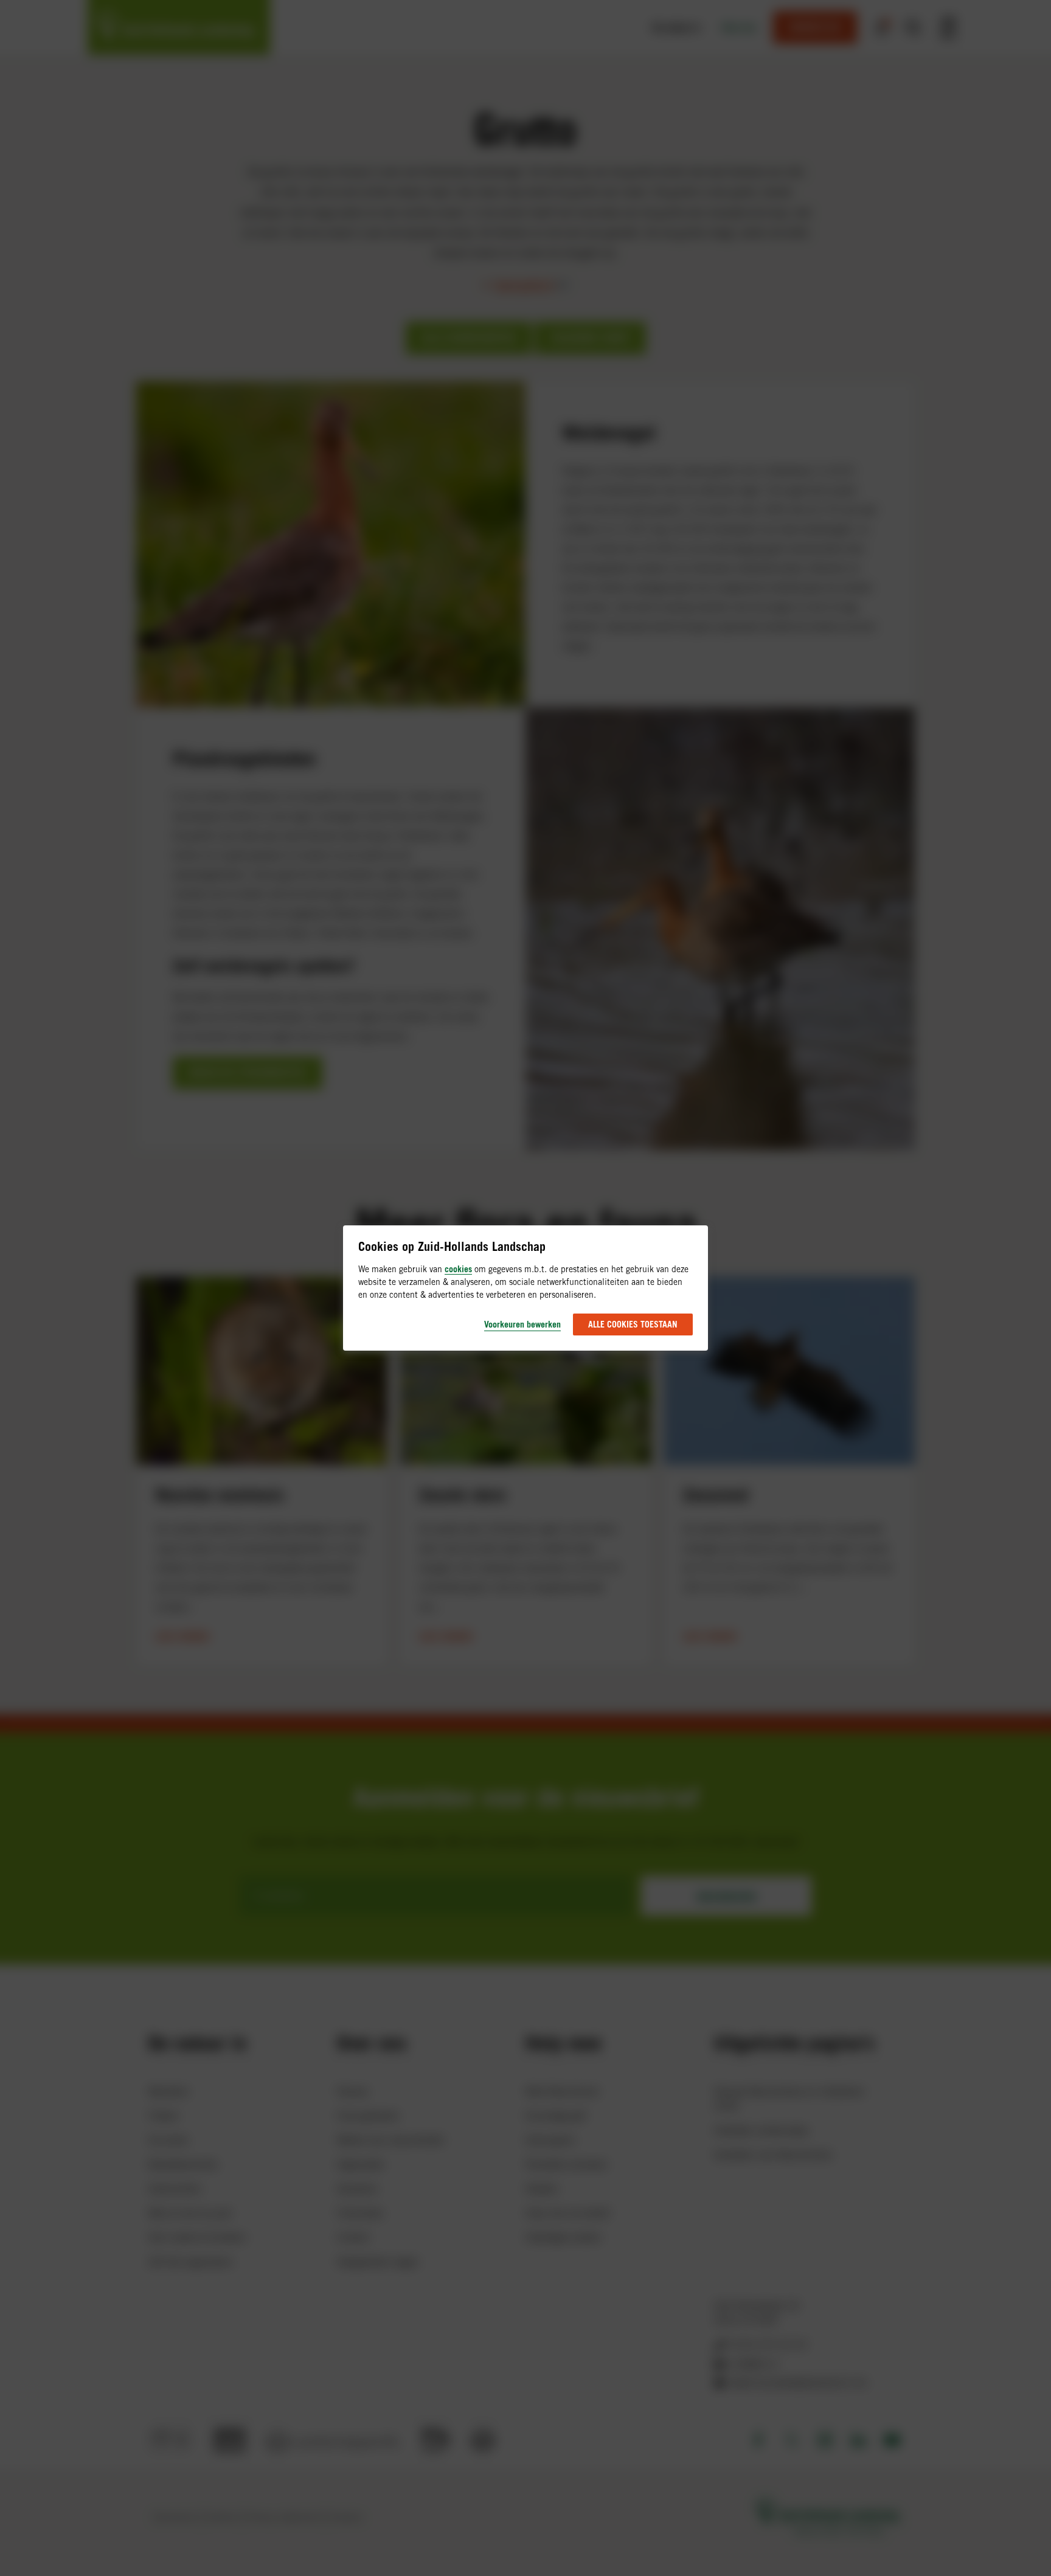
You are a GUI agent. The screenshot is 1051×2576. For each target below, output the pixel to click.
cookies (458, 1269)
